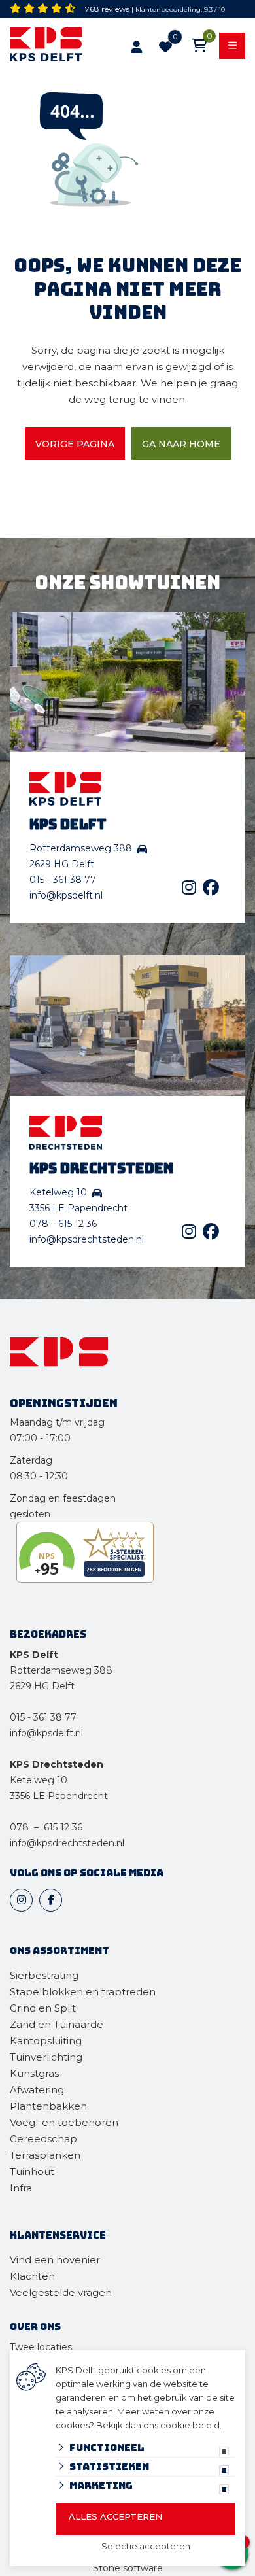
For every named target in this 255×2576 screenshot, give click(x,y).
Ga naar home (181, 444)
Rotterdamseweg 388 (61, 1670)
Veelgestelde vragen (61, 2293)
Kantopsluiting (47, 2041)
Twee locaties (41, 2347)
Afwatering (37, 2090)
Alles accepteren (115, 2516)
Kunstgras (34, 2073)
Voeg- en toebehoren (64, 2122)
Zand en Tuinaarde (57, 2024)
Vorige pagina (75, 444)
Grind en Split (43, 2008)
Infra (21, 2188)
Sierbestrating (44, 1975)
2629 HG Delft (42, 1686)
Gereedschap (43, 2139)
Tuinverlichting (46, 2057)
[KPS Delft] (52, 47)
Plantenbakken (48, 2106)
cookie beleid (190, 2425)
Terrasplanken (45, 2155)
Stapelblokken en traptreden (83, 1992)
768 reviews (107, 9)
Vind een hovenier (55, 2260)
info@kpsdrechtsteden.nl (87, 1239)
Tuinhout (32, 2172)
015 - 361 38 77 (63, 880)
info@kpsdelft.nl (66, 895)
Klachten (32, 2276)
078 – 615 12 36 (63, 1224)
